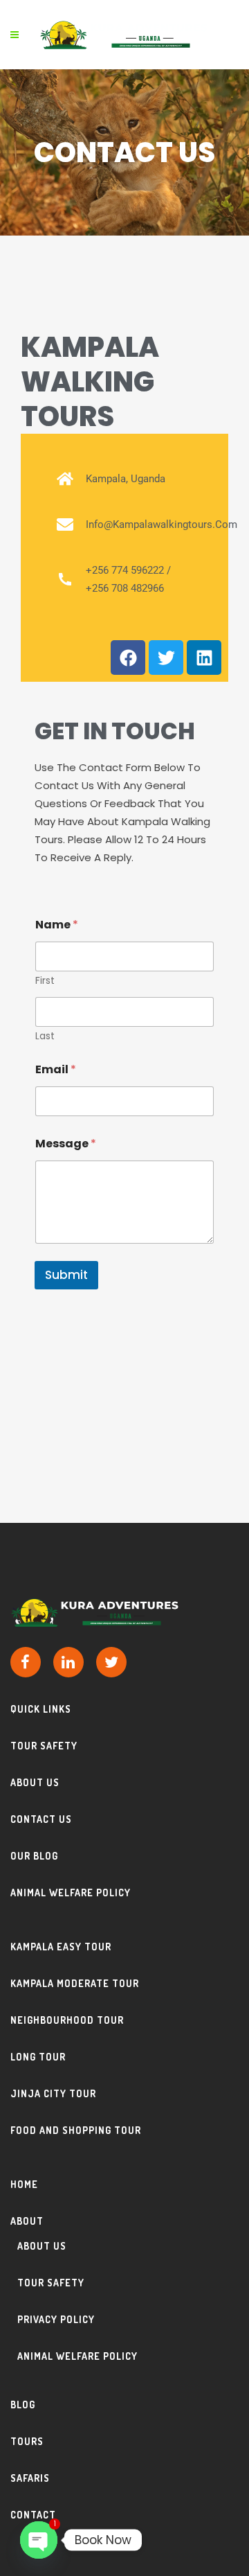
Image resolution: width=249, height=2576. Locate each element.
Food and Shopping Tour (76, 2130)
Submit (66, 1275)
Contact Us (41, 1819)
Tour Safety (44, 1746)
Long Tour (38, 2057)
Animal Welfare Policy (71, 1893)
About (27, 2221)
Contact (33, 2515)
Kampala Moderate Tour (75, 1983)
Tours (27, 2441)
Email (56, 1069)
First (45, 981)
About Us (35, 1782)
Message (66, 1144)
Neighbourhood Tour (67, 2020)
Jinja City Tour (53, 2093)
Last (45, 1036)
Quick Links (41, 1709)
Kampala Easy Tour (61, 1947)
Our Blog (34, 1856)
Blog (23, 2405)
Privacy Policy (56, 2319)
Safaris (30, 2478)
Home (24, 2184)
